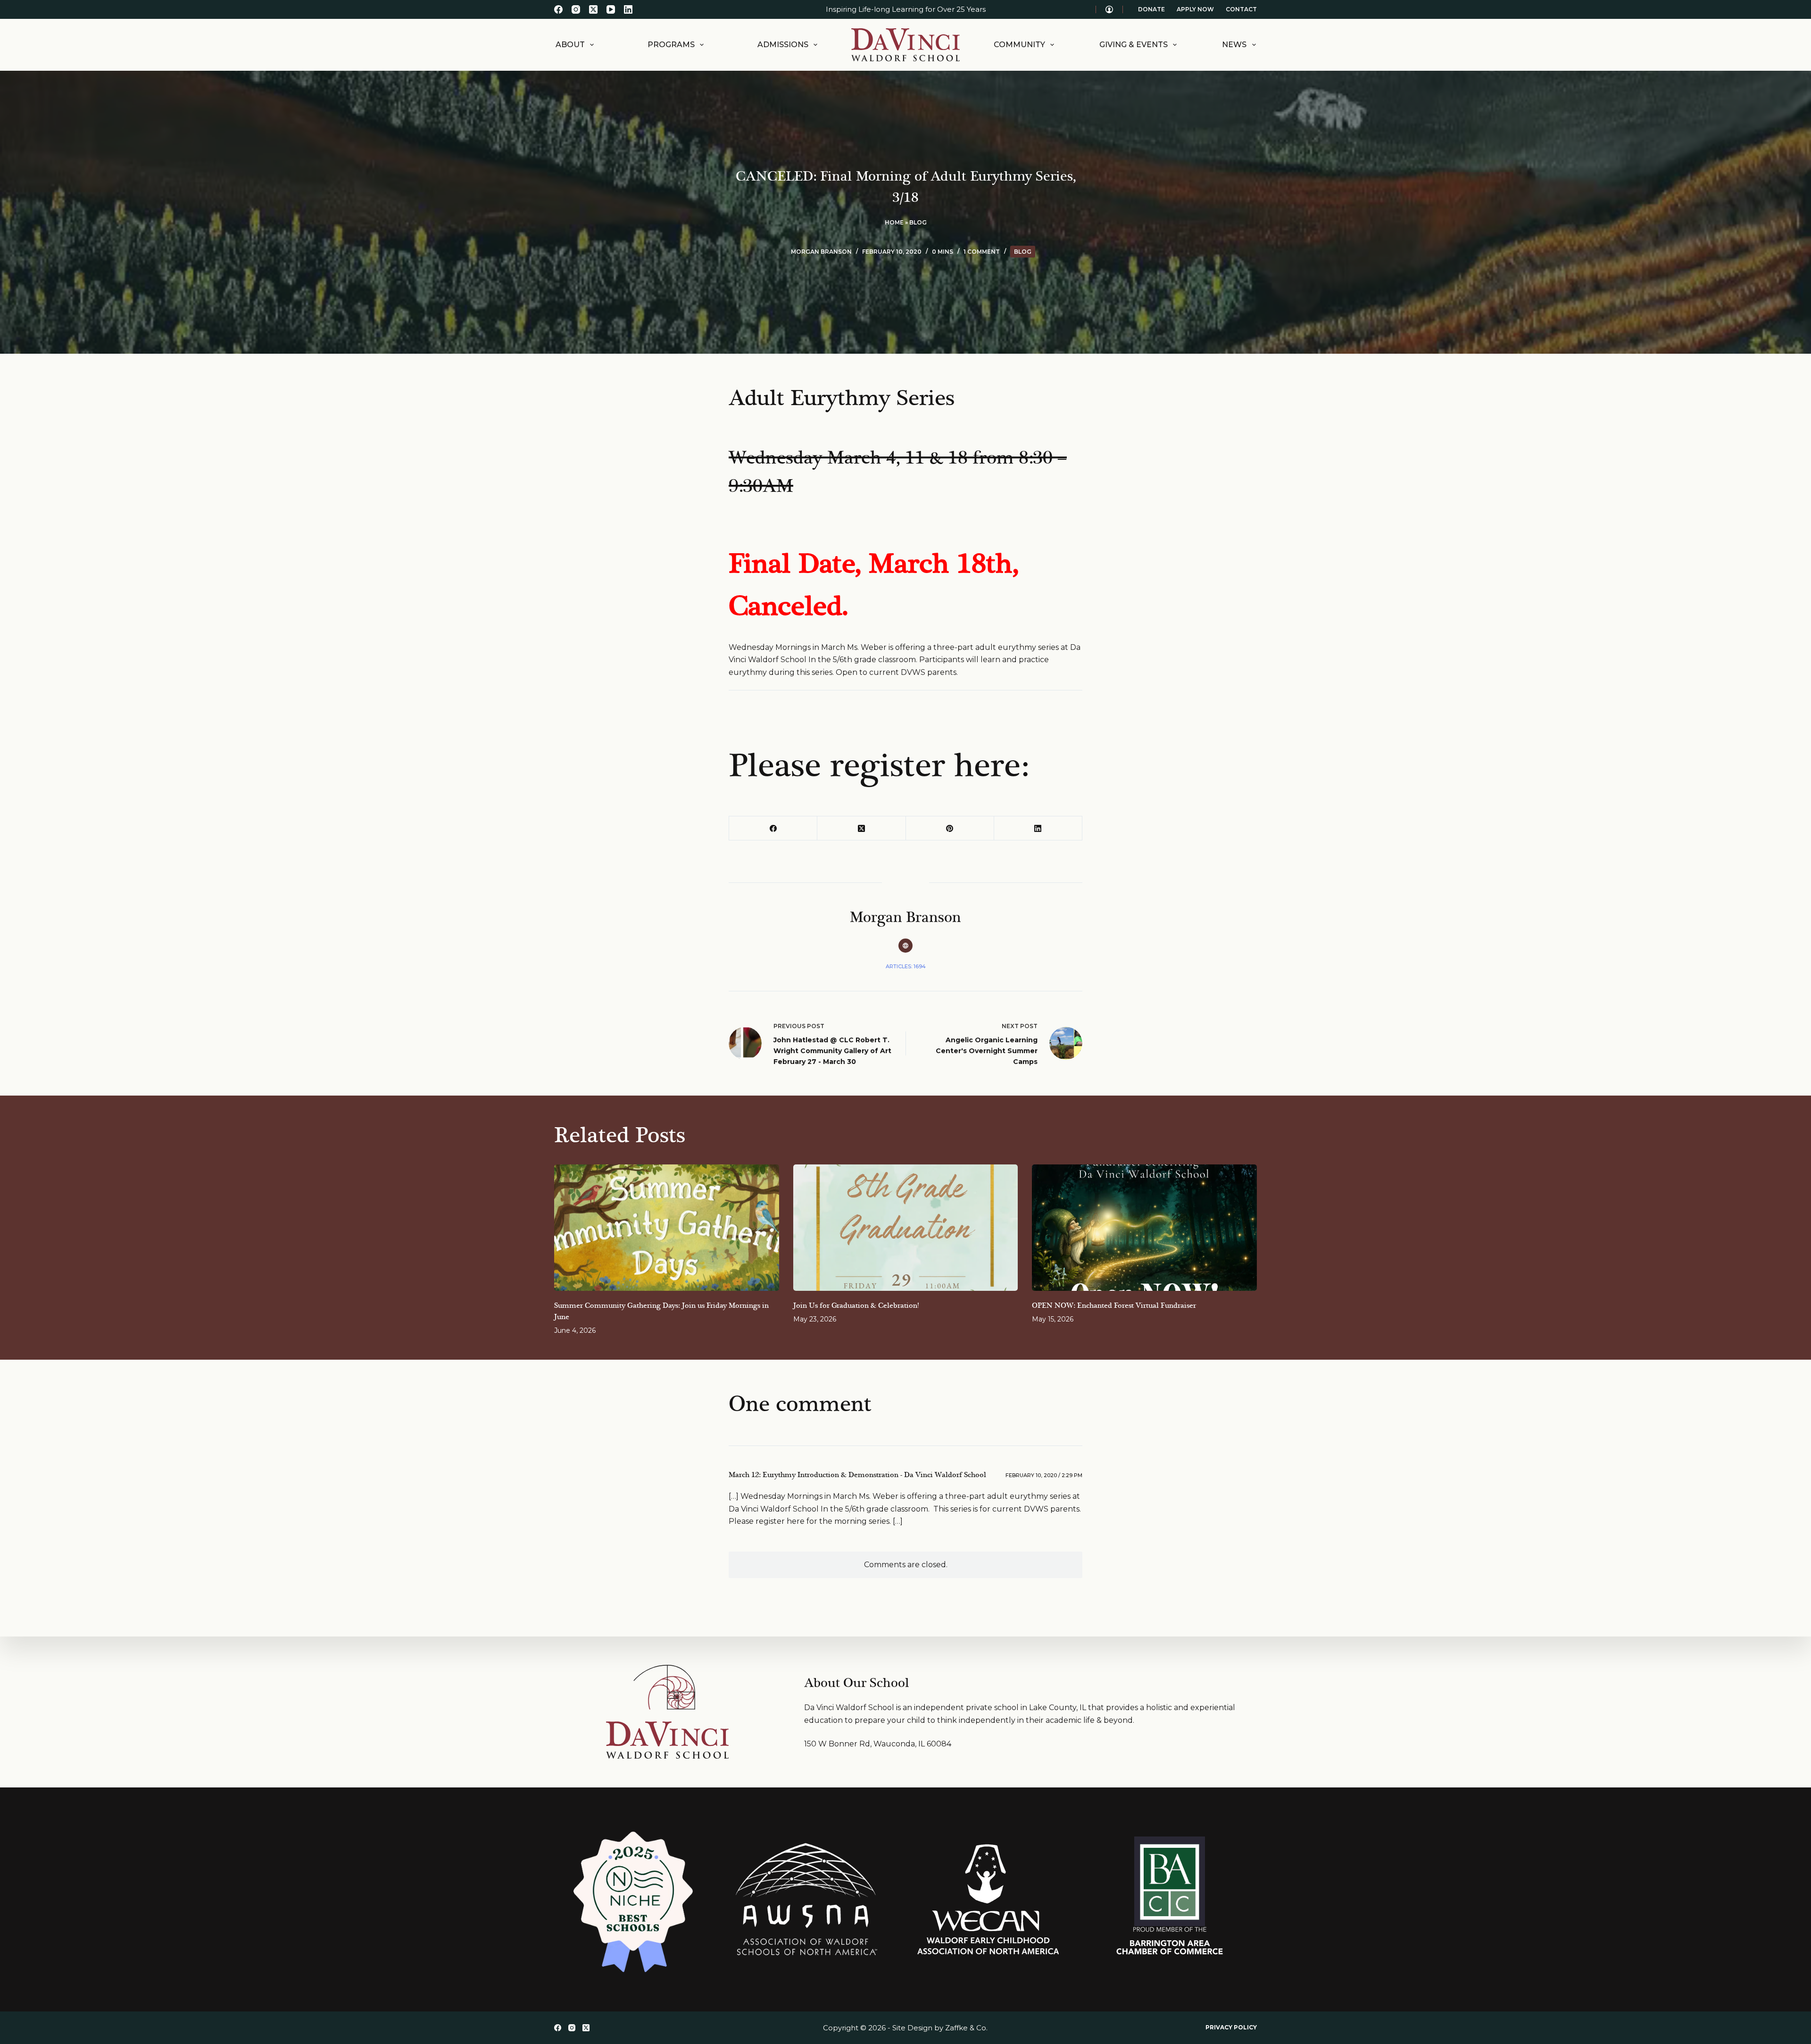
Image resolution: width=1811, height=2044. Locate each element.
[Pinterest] (950, 828)
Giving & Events (1134, 45)
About (570, 45)
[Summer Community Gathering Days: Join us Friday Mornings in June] (667, 1228)
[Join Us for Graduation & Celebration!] (906, 1228)
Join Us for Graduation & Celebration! (856, 1306)
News (1234, 45)
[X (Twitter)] (593, 9)
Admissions (783, 45)
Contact (1241, 9)
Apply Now (1195, 9)
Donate (1151, 9)
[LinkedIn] (628, 9)
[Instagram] (576, 9)
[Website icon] (905, 946)
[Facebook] (558, 9)
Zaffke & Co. (966, 2028)
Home (894, 222)
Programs (671, 45)
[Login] (1109, 9)
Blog (918, 222)
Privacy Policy (1231, 2027)
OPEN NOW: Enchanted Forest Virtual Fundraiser (1114, 1306)
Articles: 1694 (906, 966)
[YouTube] (611, 9)
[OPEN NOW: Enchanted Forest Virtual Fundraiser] (1144, 1228)
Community (1019, 45)
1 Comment (982, 252)
